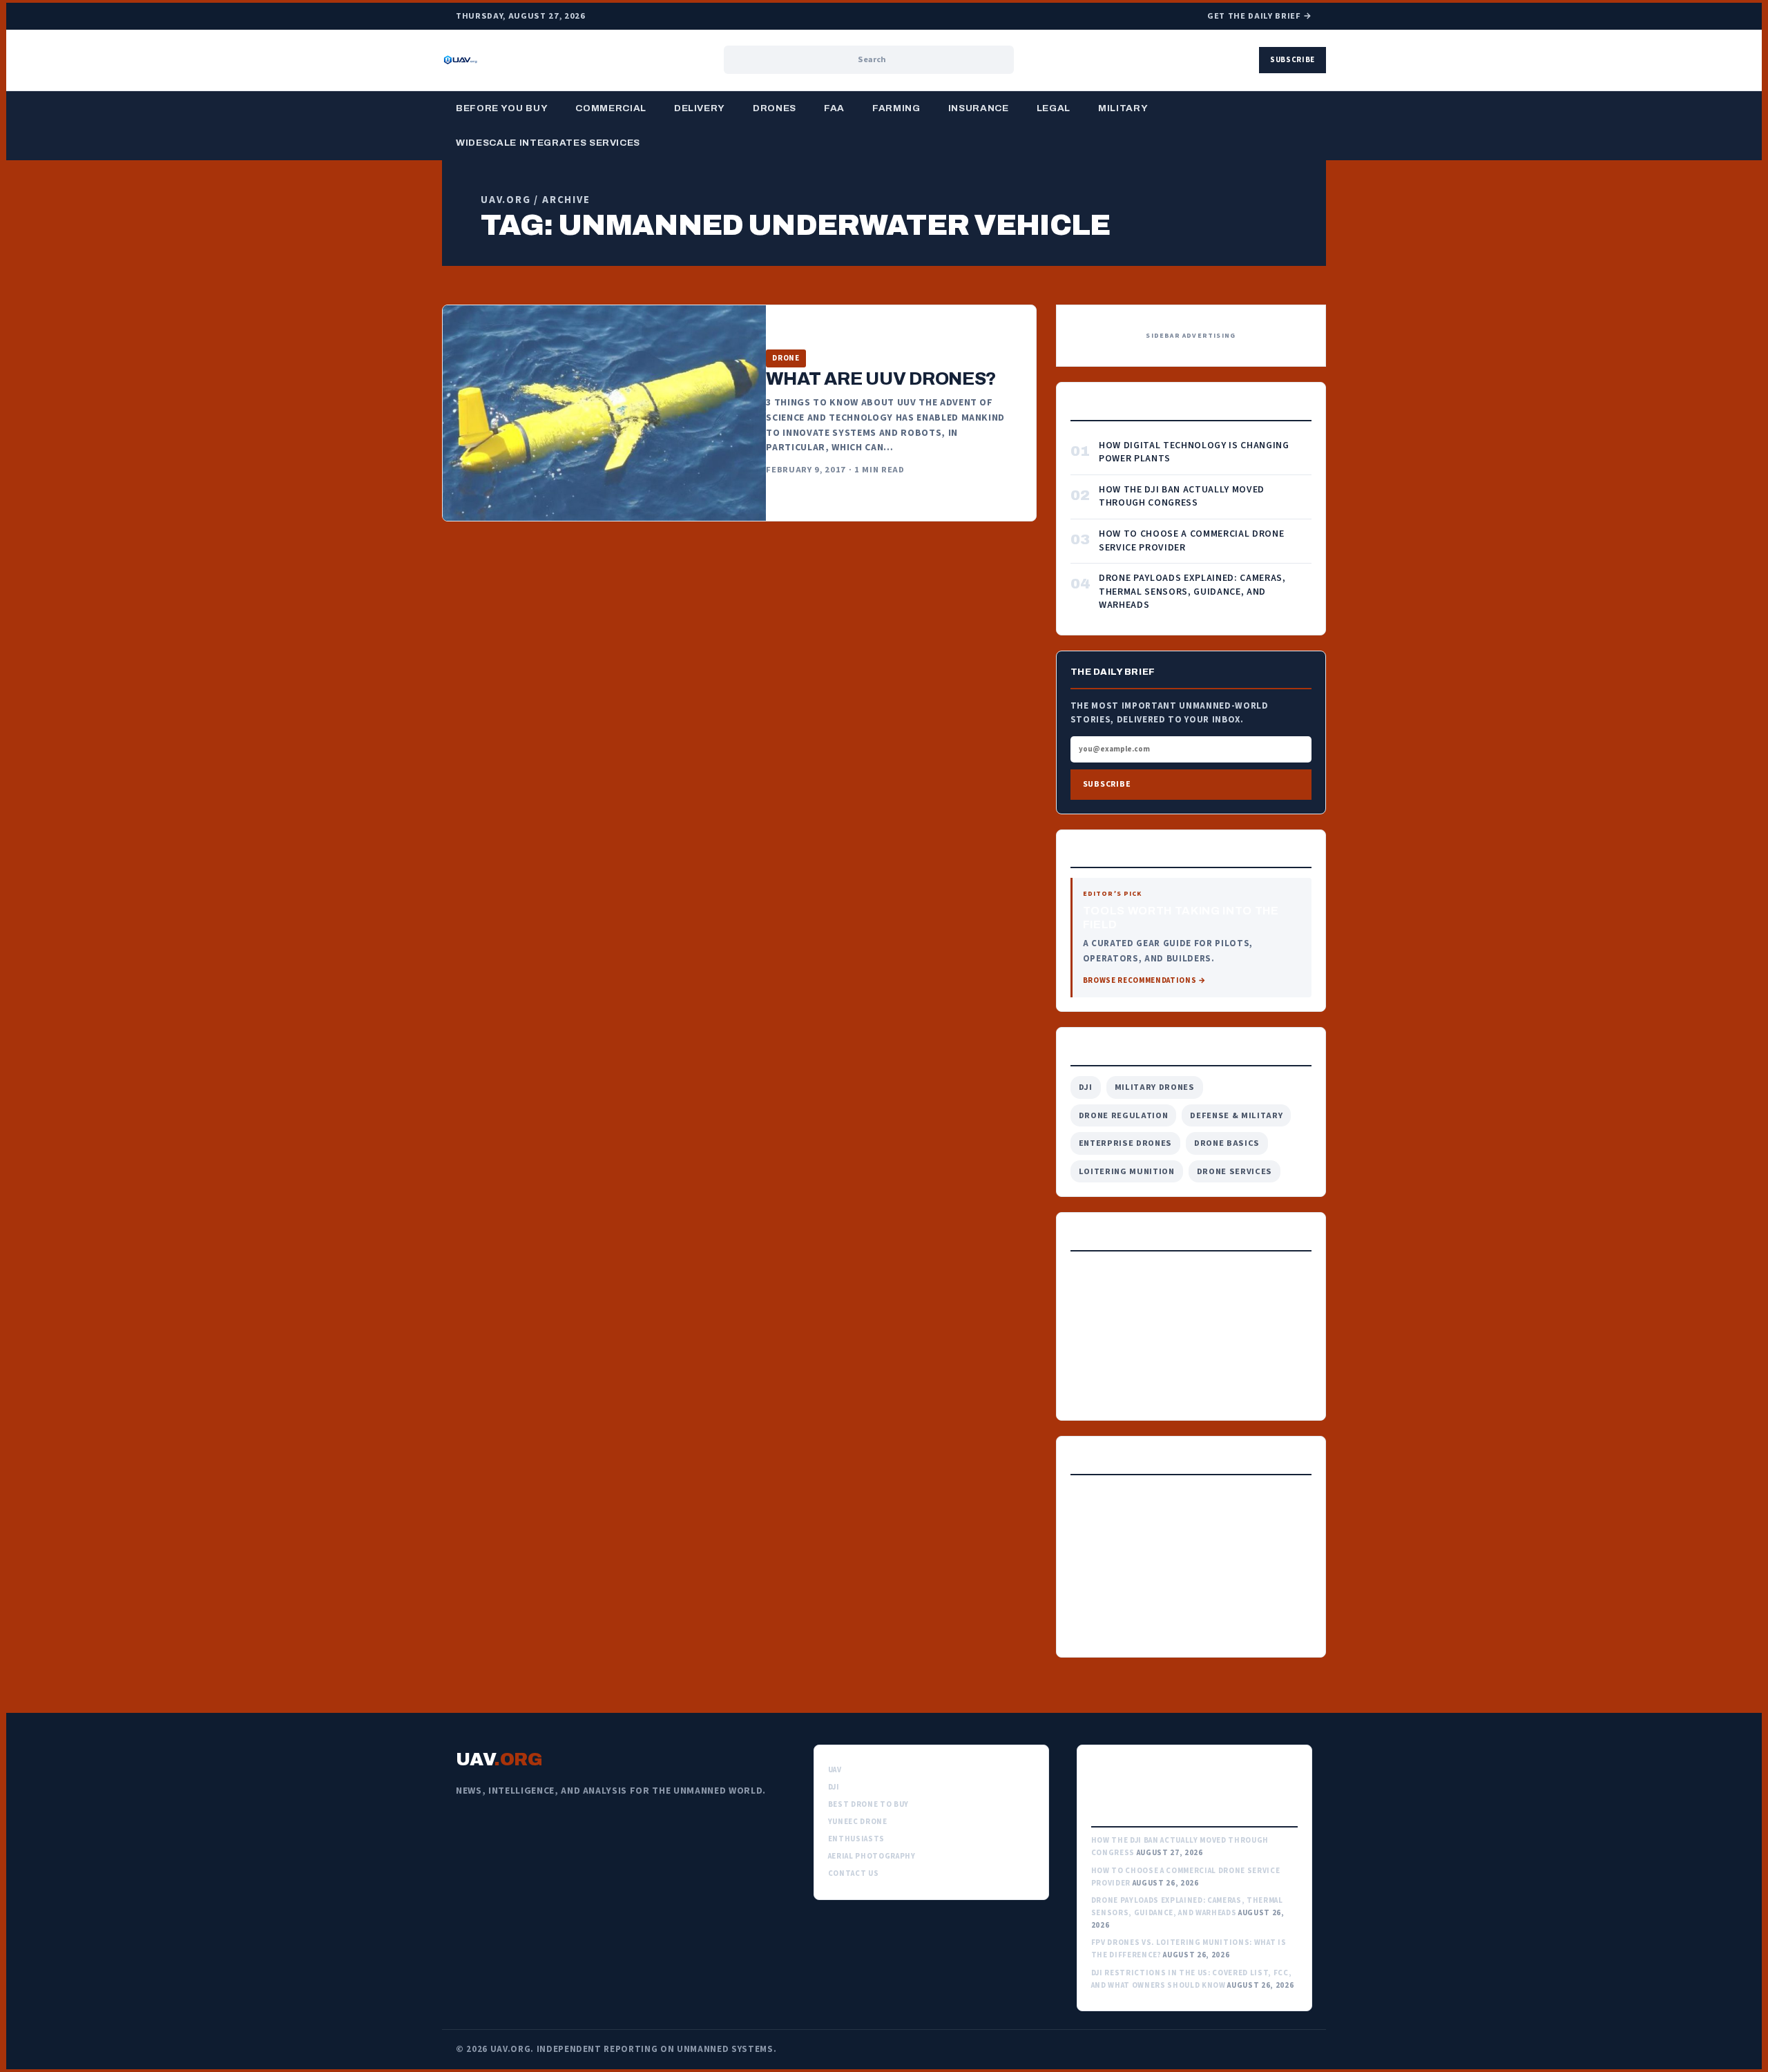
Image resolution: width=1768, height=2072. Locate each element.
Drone (786, 358)
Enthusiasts (856, 1839)
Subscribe (1293, 60)
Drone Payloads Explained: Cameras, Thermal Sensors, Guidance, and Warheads (1192, 592)
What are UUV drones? (881, 378)
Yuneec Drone (858, 1822)
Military (1123, 108)
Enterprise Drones (1125, 1143)
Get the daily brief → (1260, 16)
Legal (1054, 108)
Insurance (979, 108)
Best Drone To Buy (868, 1804)
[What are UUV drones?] (604, 413)
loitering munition (1127, 1171)
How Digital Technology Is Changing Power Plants (1194, 453)
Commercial (611, 108)
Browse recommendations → (1145, 980)
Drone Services (1234, 1171)
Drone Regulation (1124, 1115)
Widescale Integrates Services (548, 143)
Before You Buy (502, 108)
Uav (835, 1770)
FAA (834, 108)
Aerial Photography (872, 1856)
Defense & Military (1236, 1115)
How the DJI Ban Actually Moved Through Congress (1182, 497)
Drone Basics (1227, 1143)
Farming (896, 108)
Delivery (700, 108)
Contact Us (854, 1873)
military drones (1155, 1087)
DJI (1086, 1087)
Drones (775, 108)
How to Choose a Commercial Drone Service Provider (1191, 541)
